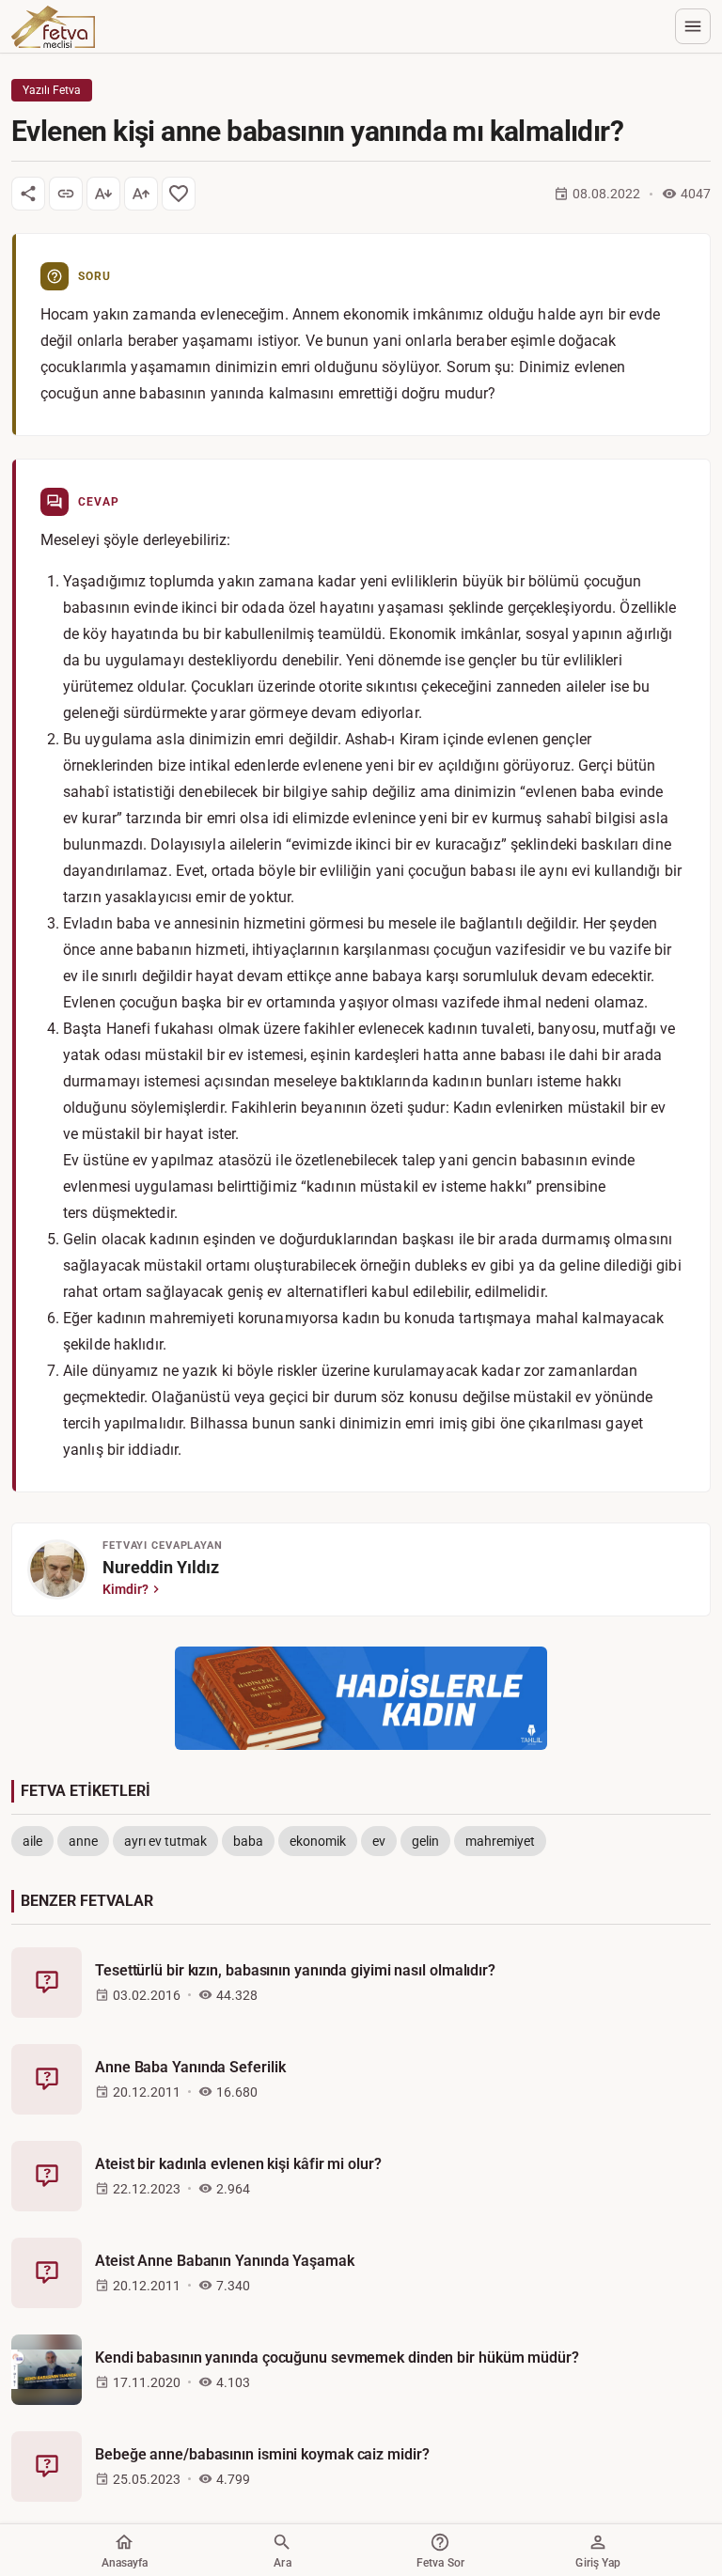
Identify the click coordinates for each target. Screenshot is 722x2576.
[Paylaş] (28, 194)
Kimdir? (126, 1589)
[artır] (141, 194)
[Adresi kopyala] (66, 194)
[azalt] (103, 194)
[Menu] (693, 26)
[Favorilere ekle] (179, 194)
